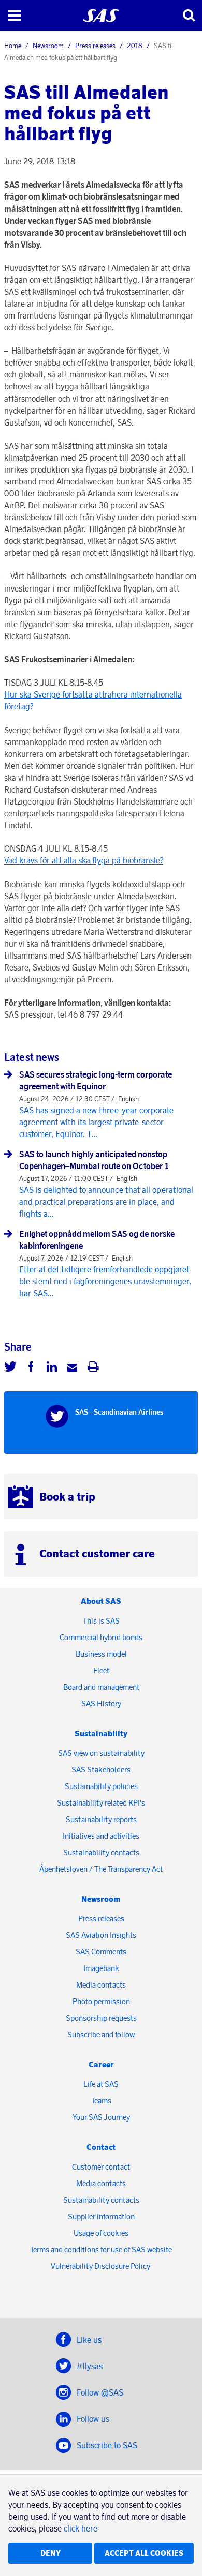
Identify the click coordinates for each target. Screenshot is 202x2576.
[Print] (93, 1368)
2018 (135, 46)
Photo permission (101, 2001)
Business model (101, 1654)
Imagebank (101, 1968)
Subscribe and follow (101, 2034)
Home (13, 46)
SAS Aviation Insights (101, 1935)
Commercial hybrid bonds (101, 1637)
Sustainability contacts (101, 1852)
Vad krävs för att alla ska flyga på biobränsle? (84, 860)
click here (81, 2528)
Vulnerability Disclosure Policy (101, 2266)
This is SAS (101, 1621)
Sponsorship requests (101, 2018)
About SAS (101, 1601)
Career (101, 2064)
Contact (101, 2147)
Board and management (101, 1687)
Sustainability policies (101, 1786)
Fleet (101, 1670)
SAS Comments (101, 1952)
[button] (14, 16)
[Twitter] (10, 1368)
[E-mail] (73, 1368)
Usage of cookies (101, 2233)
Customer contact (101, 2167)
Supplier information (101, 2216)
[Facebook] (31, 1368)
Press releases (95, 46)
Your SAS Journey (101, 2117)
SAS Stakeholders (101, 1770)
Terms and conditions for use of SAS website (101, 2249)
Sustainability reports (101, 1819)
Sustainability (101, 1733)
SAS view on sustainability (101, 1753)
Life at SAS (101, 2084)
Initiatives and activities (101, 1836)
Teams (101, 2101)
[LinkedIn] (52, 1368)
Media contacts (101, 1985)
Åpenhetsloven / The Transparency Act (101, 1869)
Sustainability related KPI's (101, 1803)
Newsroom (48, 46)
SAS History (101, 1703)
